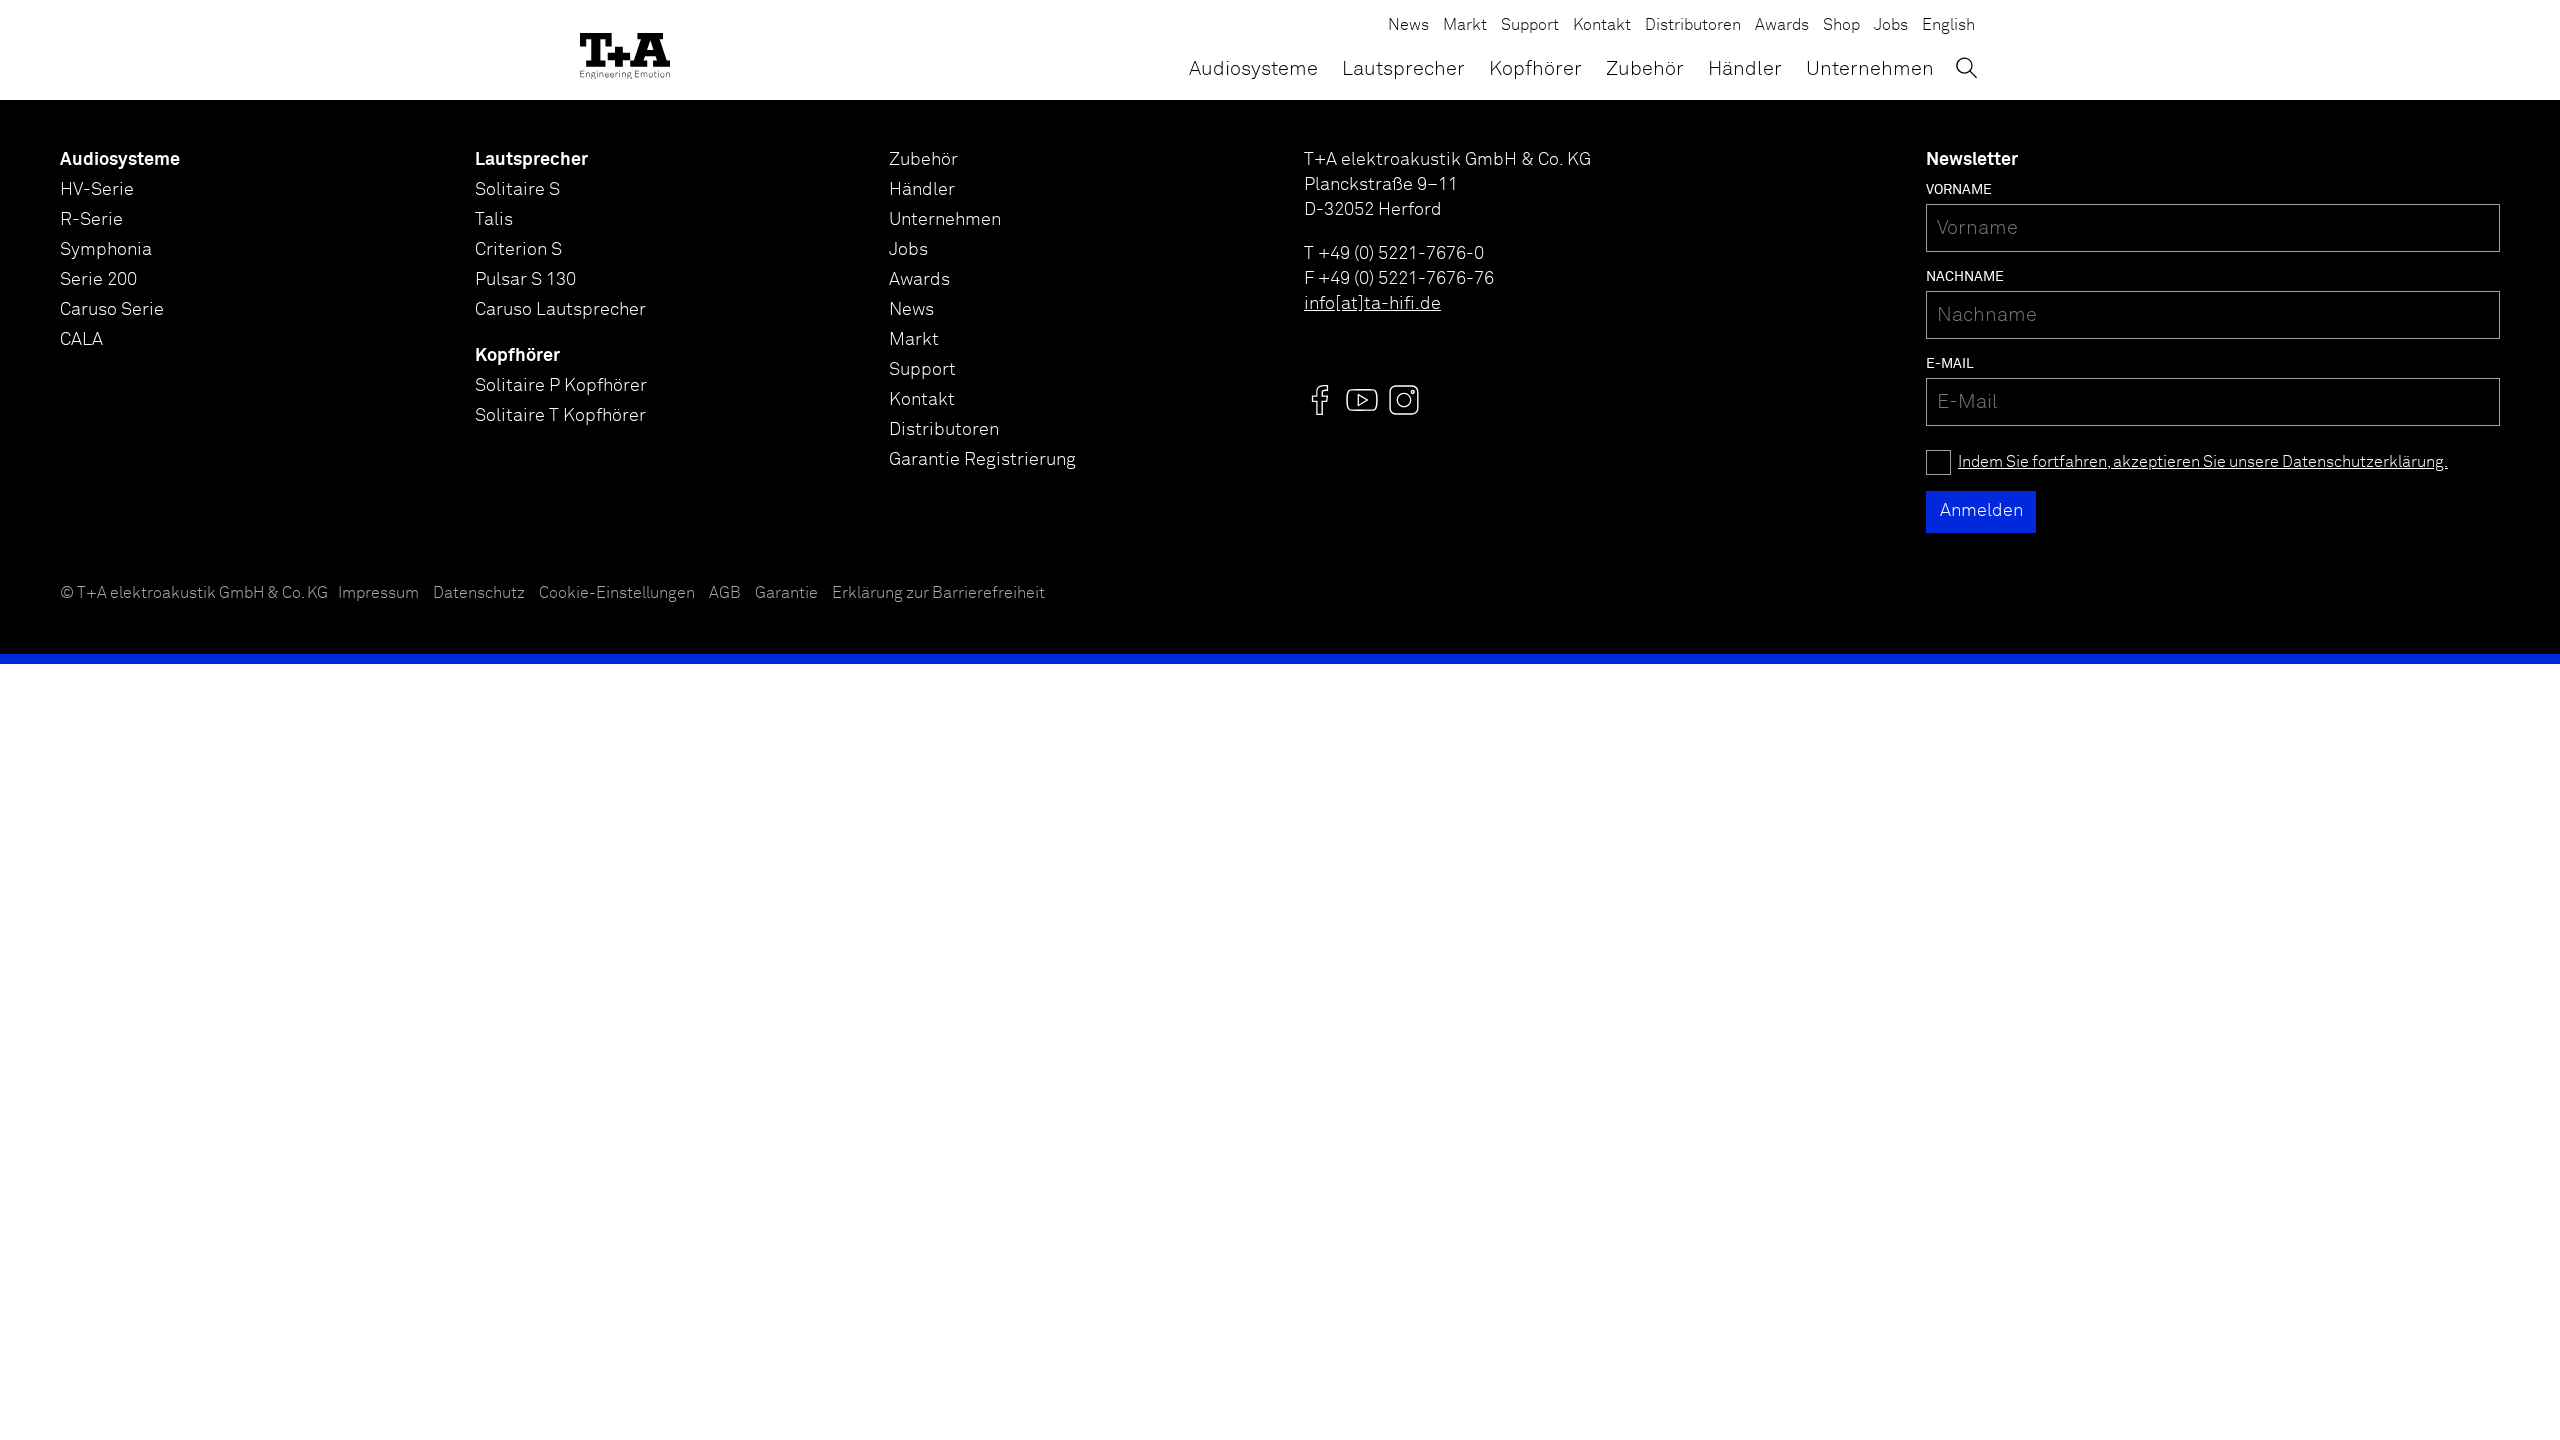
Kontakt (1602, 25)
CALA (81, 340)
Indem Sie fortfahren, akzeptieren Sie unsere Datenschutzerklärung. (2203, 462)
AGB (725, 593)
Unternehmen (1870, 69)
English (1948, 25)
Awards (1782, 25)
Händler (1745, 69)
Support (1530, 25)
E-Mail (1950, 364)
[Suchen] (1966, 67)
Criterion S (518, 250)
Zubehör (1645, 69)
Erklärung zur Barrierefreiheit (938, 593)
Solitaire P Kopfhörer (561, 386)
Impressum (378, 593)
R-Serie (91, 220)
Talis (494, 220)
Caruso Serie (112, 310)
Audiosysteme (1253, 69)
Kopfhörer (1535, 69)
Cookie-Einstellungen (617, 593)
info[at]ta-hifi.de (1372, 304)
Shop (1841, 25)
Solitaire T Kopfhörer (560, 416)
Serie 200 (98, 280)
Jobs (1891, 25)
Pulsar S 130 (525, 280)
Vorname (1959, 190)
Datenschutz (479, 593)
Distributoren (1693, 25)
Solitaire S (517, 190)
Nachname (1965, 277)
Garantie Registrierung (982, 460)
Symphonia (106, 250)
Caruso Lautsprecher (560, 310)
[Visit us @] (1320, 400)
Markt (1465, 25)
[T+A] (625, 50)
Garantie (786, 593)
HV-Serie (97, 190)
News (1408, 25)
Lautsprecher (1403, 69)
